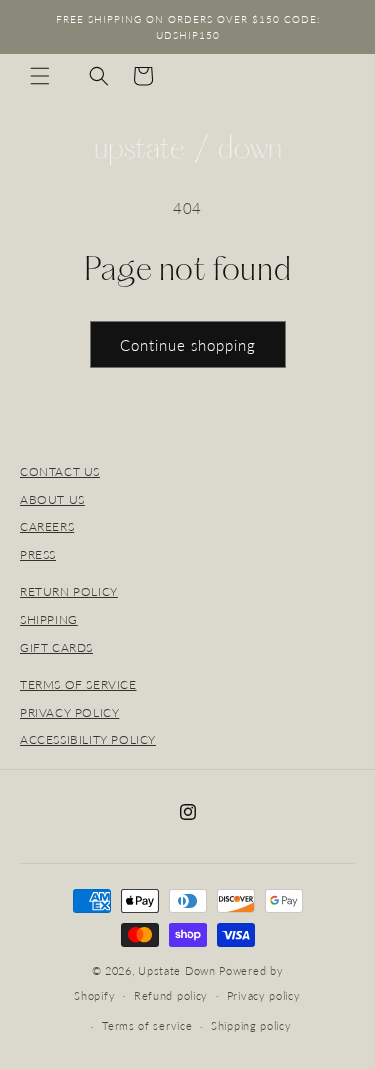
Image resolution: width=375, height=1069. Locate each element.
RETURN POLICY (69, 591)
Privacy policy (264, 995)
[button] (40, 76)
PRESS (38, 554)
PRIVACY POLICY (69, 712)
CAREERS (47, 526)
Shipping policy (251, 1025)
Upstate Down (176, 970)
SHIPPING (49, 619)
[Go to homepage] (188, 150)
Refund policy (171, 995)
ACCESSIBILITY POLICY (88, 739)
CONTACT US (60, 471)
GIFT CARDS (56, 647)
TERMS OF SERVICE (78, 684)
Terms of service (147, 1025)
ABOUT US (52, 499)
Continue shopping (188, 345)
